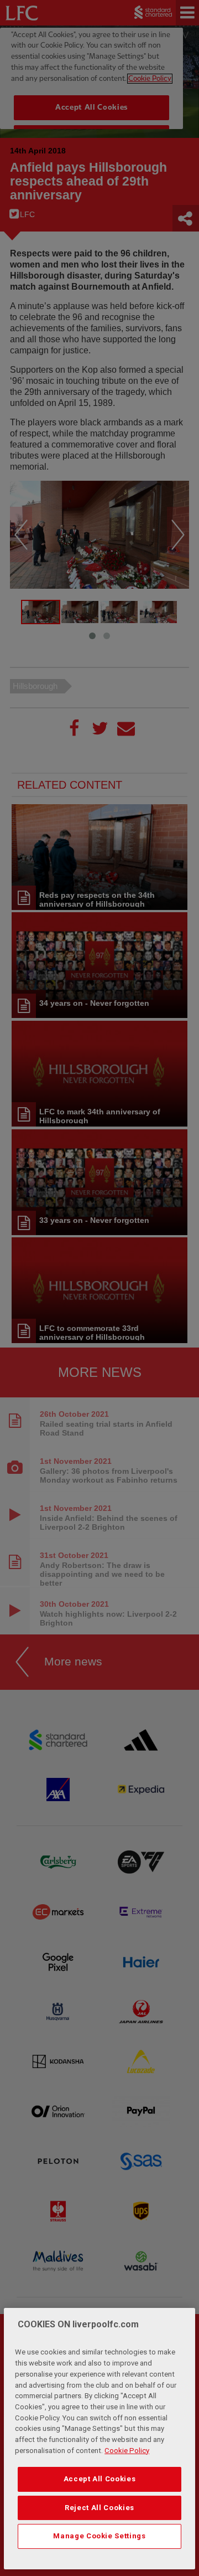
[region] (99, 2439)
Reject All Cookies (99, 2508)
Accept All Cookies (100, 2479)
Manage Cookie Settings (99, 2536)
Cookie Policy (127, 2451)
